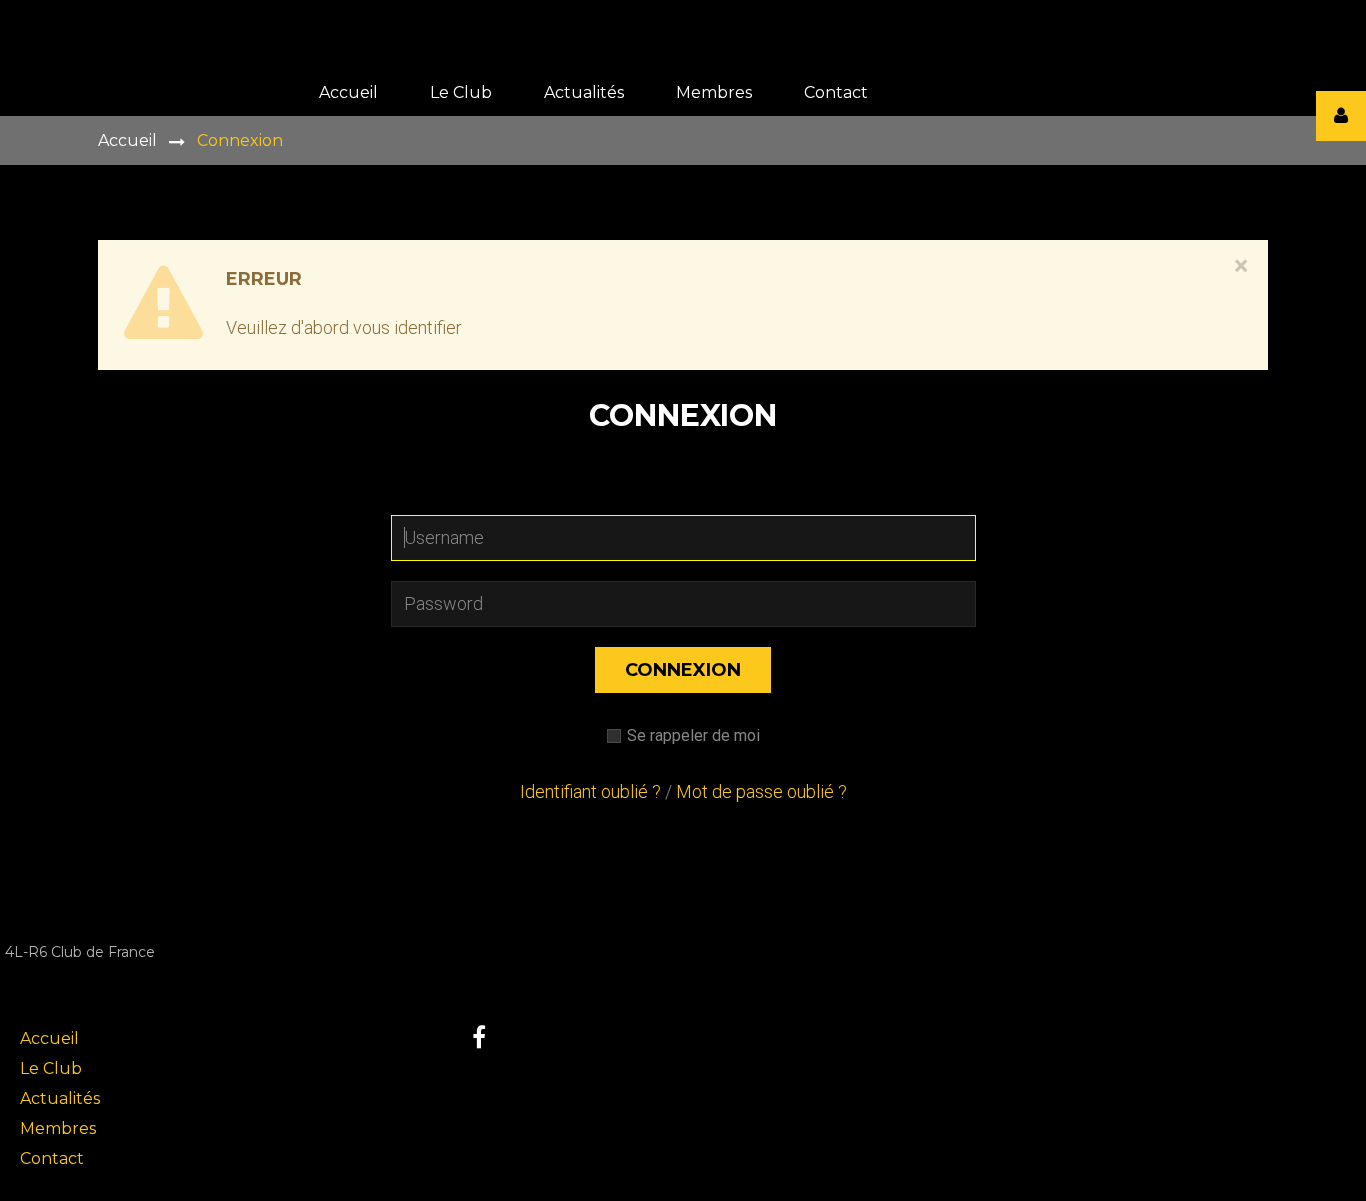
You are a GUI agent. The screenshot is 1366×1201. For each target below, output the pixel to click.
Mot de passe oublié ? (761, 791)
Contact (52, 1158)
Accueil (127, 140)
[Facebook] (479, 1037)
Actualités (60, 1098)
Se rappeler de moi (693, 735)
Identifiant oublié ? (590, 791)
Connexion (683, 670)
